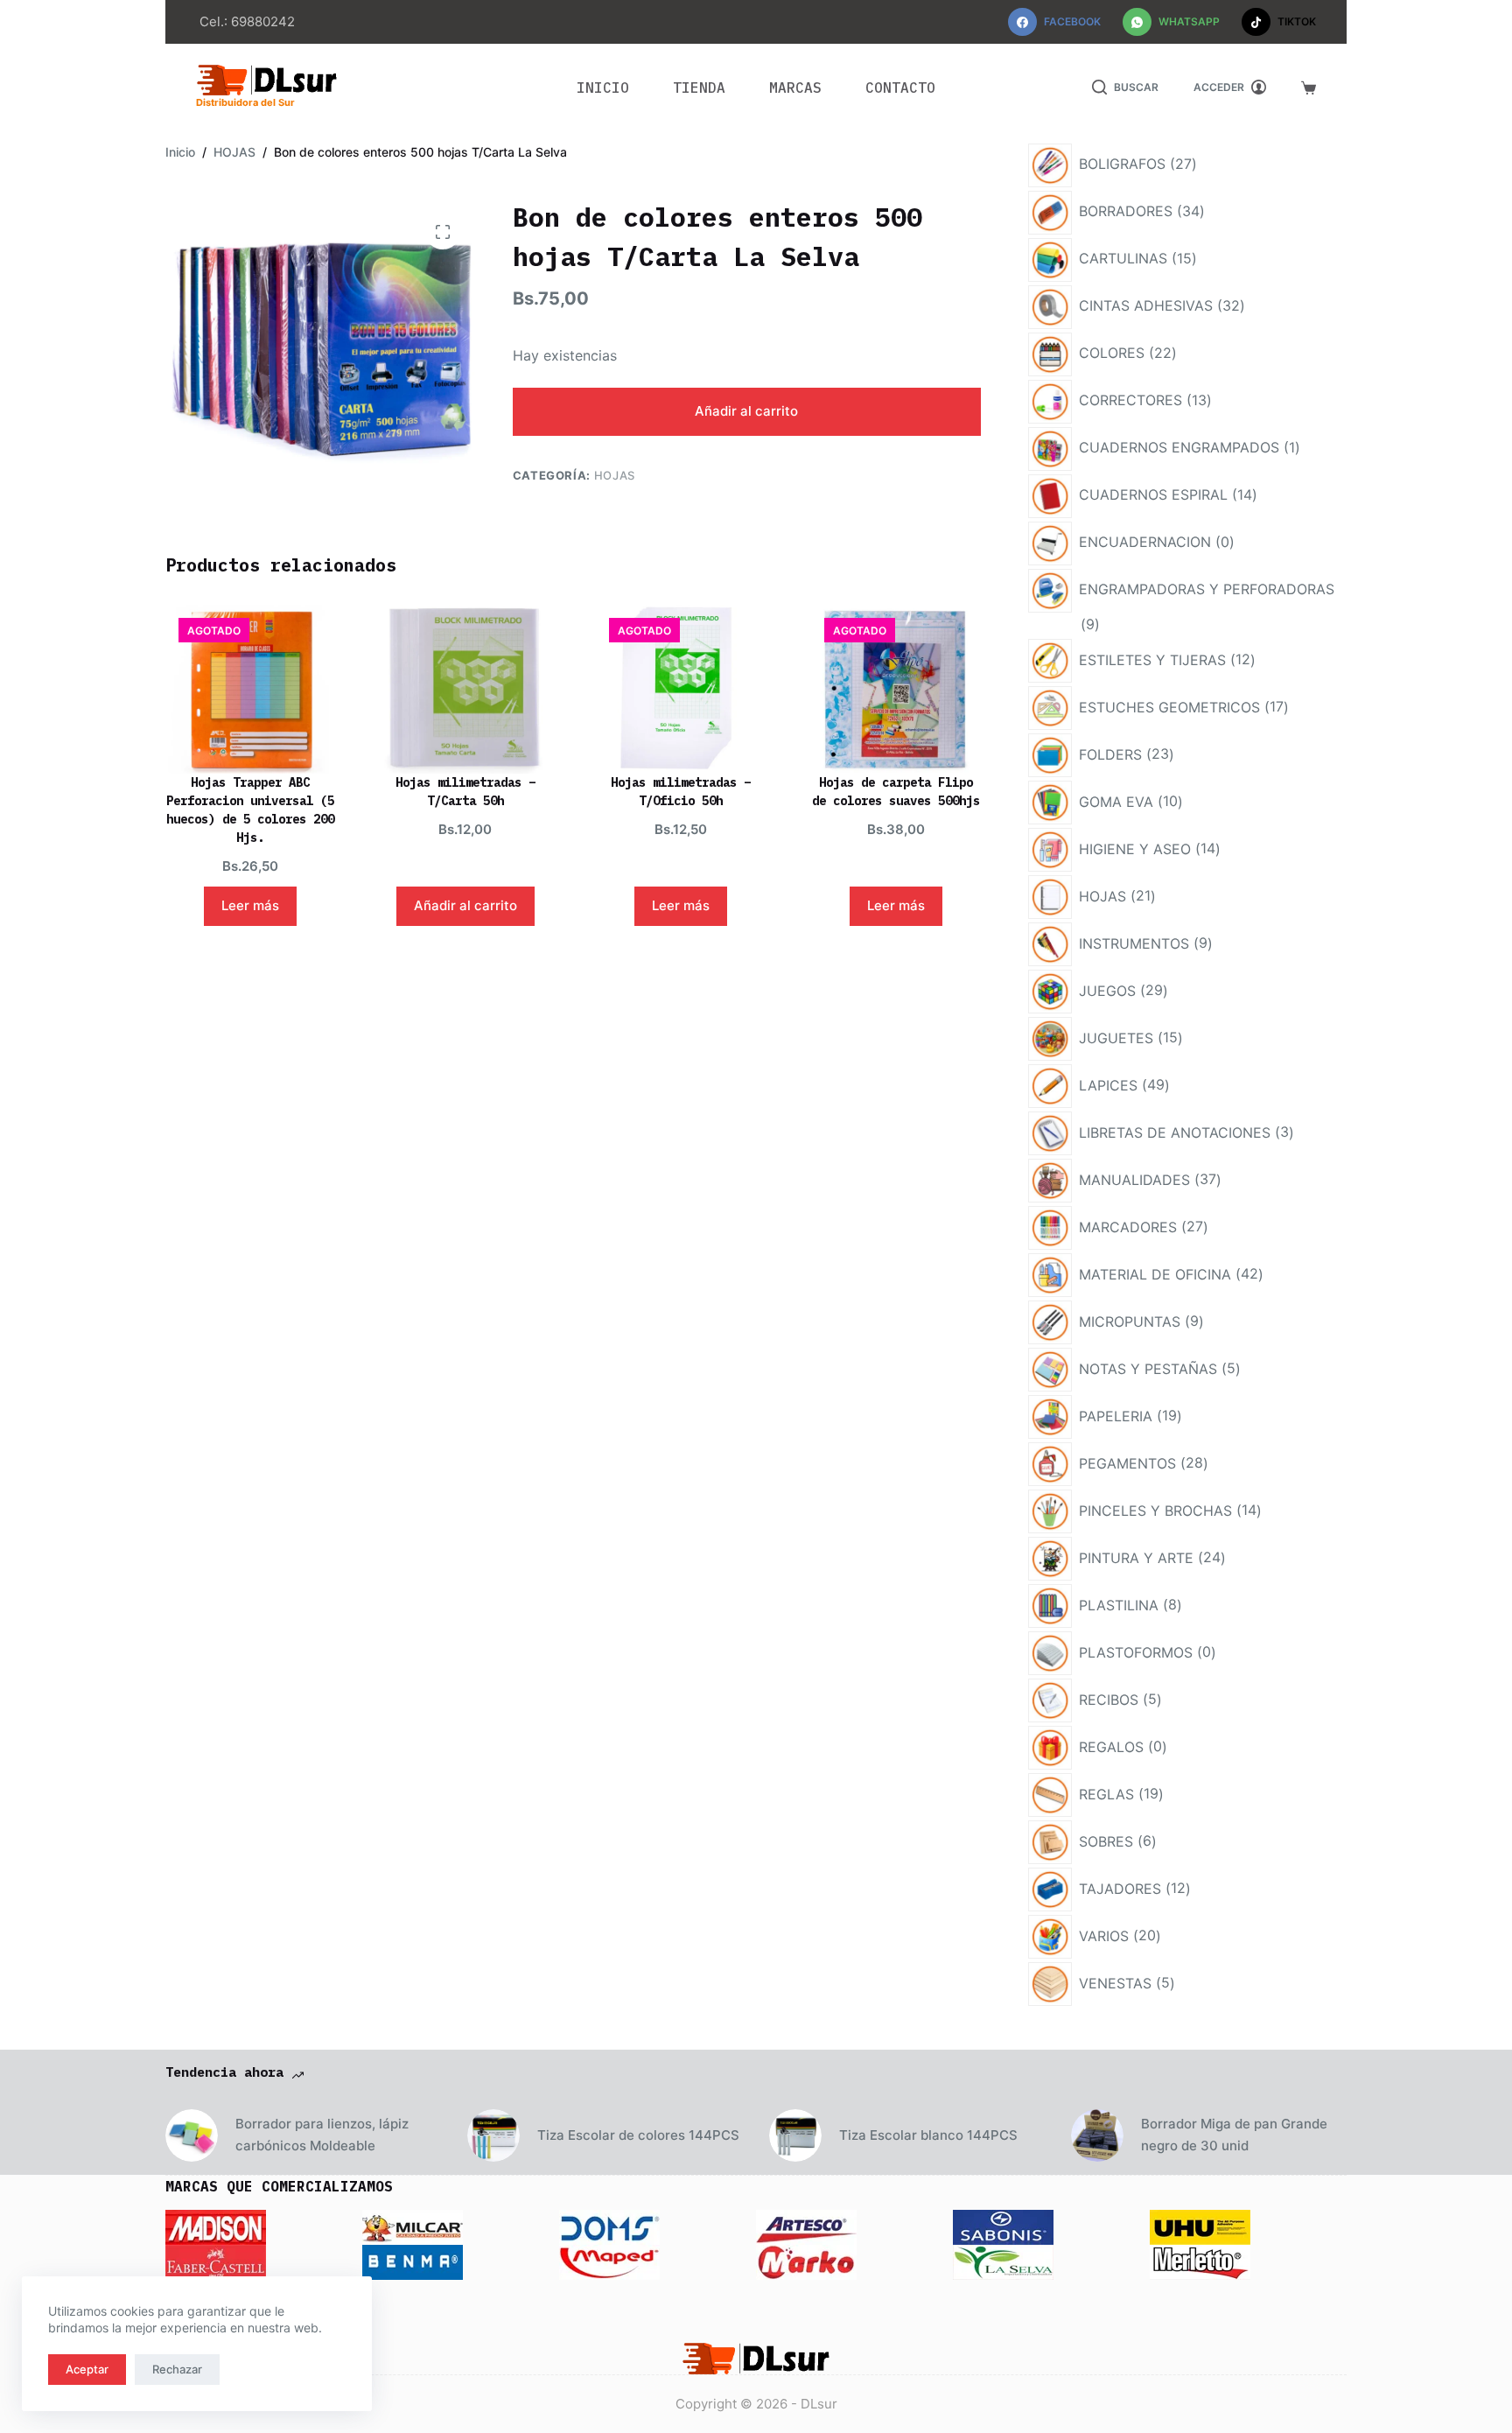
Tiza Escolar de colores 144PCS (638, 2135)
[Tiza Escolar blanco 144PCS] (795, 2135)
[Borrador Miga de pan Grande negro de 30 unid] (1097, 2135)
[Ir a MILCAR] (413, 2226)
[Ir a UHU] (1200, 2226)
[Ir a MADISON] (216, 2226)
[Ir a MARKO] (806, 2261)
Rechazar (177, 2369)
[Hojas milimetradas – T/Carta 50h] (465, 689)
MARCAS (795, 88)
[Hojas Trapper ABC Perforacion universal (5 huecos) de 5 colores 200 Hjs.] (250, 689)
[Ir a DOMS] (609, 2226)
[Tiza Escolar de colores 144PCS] (493, 2135)
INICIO (603, 88)
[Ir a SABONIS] (1003, 2226)
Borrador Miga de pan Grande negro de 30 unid (1234, 2135)
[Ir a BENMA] (413, 2261)
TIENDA (699, 88)
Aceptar (87, 2369)
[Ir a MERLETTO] (1200, 2261)
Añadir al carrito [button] (465, 905)
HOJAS (615, 475)
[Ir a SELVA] (1003, 2261)
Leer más (250, 905)
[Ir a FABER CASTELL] (216, 2261)
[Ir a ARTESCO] (806, 2226)
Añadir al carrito (746, 411)
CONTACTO (900, 88)
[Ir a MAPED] (609, 2261)
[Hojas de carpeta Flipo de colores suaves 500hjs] (896, 689)
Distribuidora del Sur (245, 102)
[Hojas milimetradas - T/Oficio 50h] (680, 689)
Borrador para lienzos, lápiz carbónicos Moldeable (322, 2135)
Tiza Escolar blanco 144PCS (928, 2135)
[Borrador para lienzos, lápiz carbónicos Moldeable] (192, 2135)
